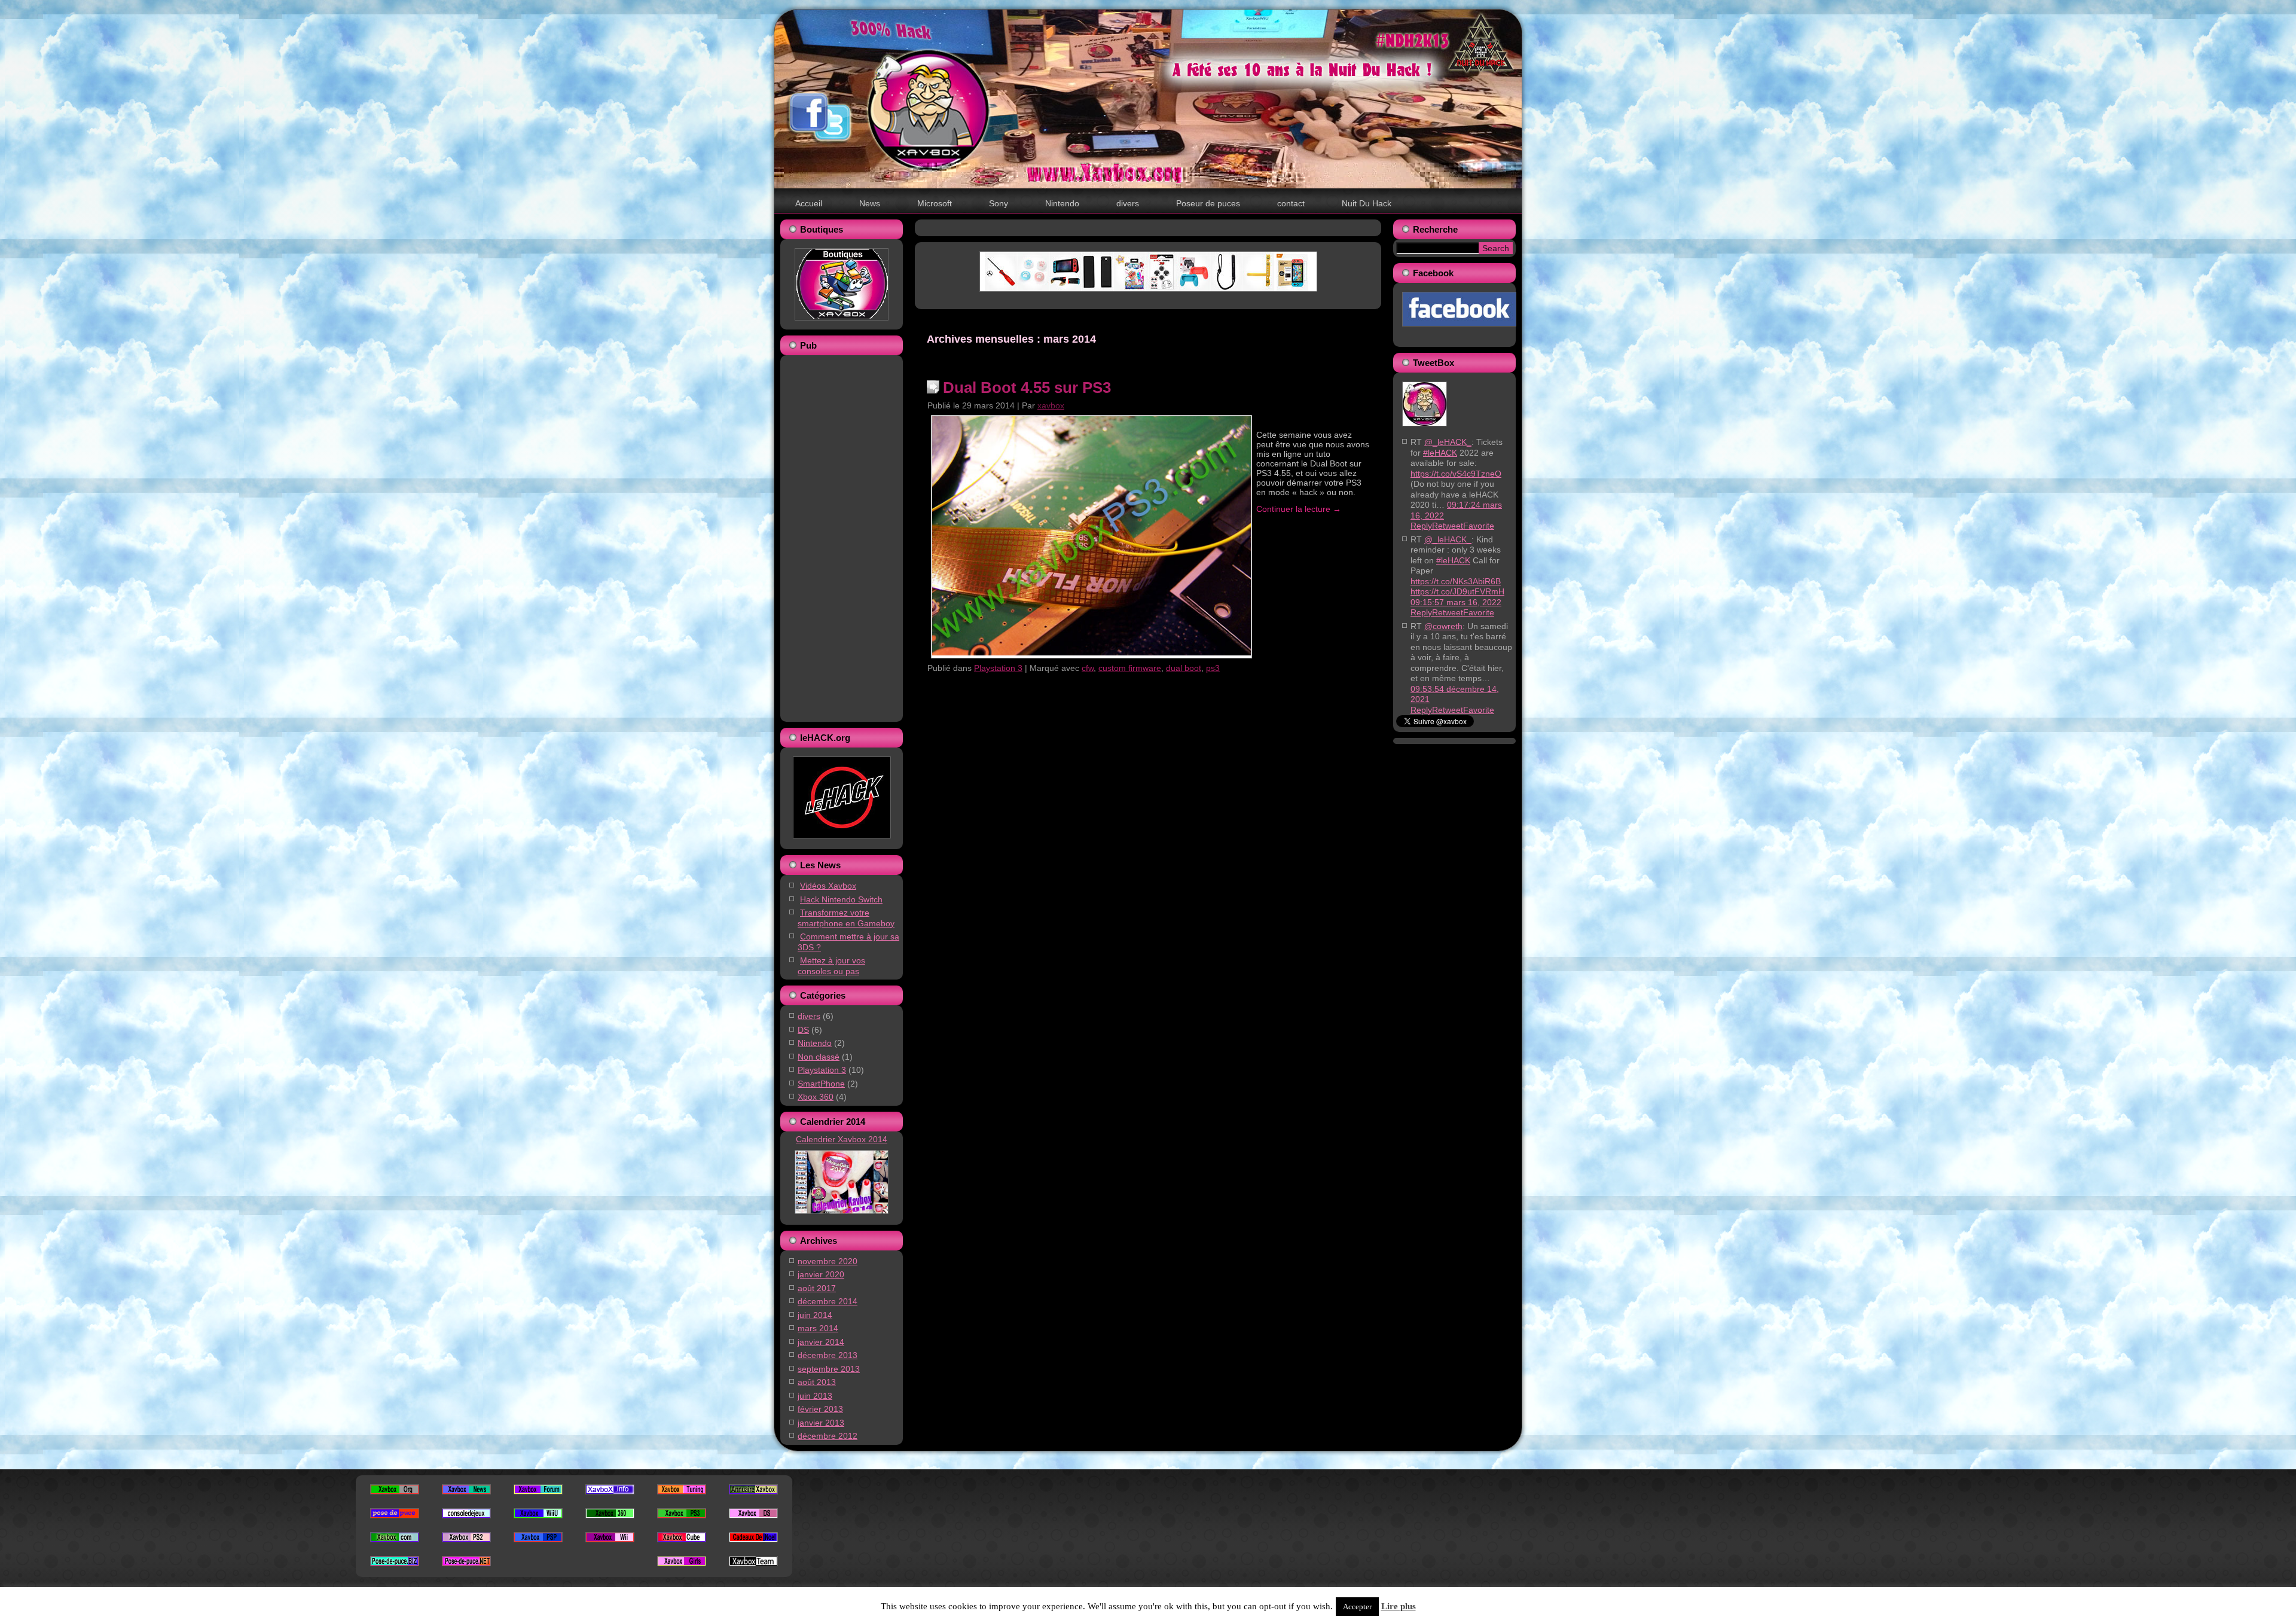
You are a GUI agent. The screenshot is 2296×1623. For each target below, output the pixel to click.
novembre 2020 (828, 1261)
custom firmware (1130, 668)
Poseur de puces (1208, 203)
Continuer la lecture (1299, 509)
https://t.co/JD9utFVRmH (1457, 591)
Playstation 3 (822, 1070)
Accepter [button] (1357, 1607)
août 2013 (817, 1382)
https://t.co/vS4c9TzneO (1456, 474)
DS (803, 1030)
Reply (1421, 526)
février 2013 (820, 1409)
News (870, 203)
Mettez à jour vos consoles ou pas (831, 966)
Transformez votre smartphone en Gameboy (846, 918)
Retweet (1448, 526)
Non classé (819, 1057)
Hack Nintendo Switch (841, 899)
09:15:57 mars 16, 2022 (1456, 602)
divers (1128, 203)
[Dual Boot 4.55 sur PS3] (1091, 652)
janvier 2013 (821, 1423)
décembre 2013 (828, 1355)
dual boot (1184, 668)
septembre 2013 (829, 1369)
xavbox (1051, 405)
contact (1291, 203)
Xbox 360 (816, 1097)
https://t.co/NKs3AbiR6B (1456, 581)
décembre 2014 (828, 1301)
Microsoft (935, 203)
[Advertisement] (837, 538)
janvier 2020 (821, 1274)
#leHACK (1440, 453)
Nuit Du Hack (1367, 203)
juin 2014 (815, 1315)
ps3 (1213, 668)
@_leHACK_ (1448, 442)
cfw (1088, 668)
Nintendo (1062, 203)
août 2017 (817, 1288)
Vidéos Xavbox (828, 886)
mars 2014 (818, 1328)
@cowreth (1443, 626)
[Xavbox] (1425, 429)
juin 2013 (815, 1396)
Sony (999, 203)
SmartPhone (821, 1084)
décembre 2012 (828, 1436)
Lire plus (1399, 1606)
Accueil (809, 203)
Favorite (1479, 526)
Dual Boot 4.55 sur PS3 (1027, 388)
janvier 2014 (821, 1342)
